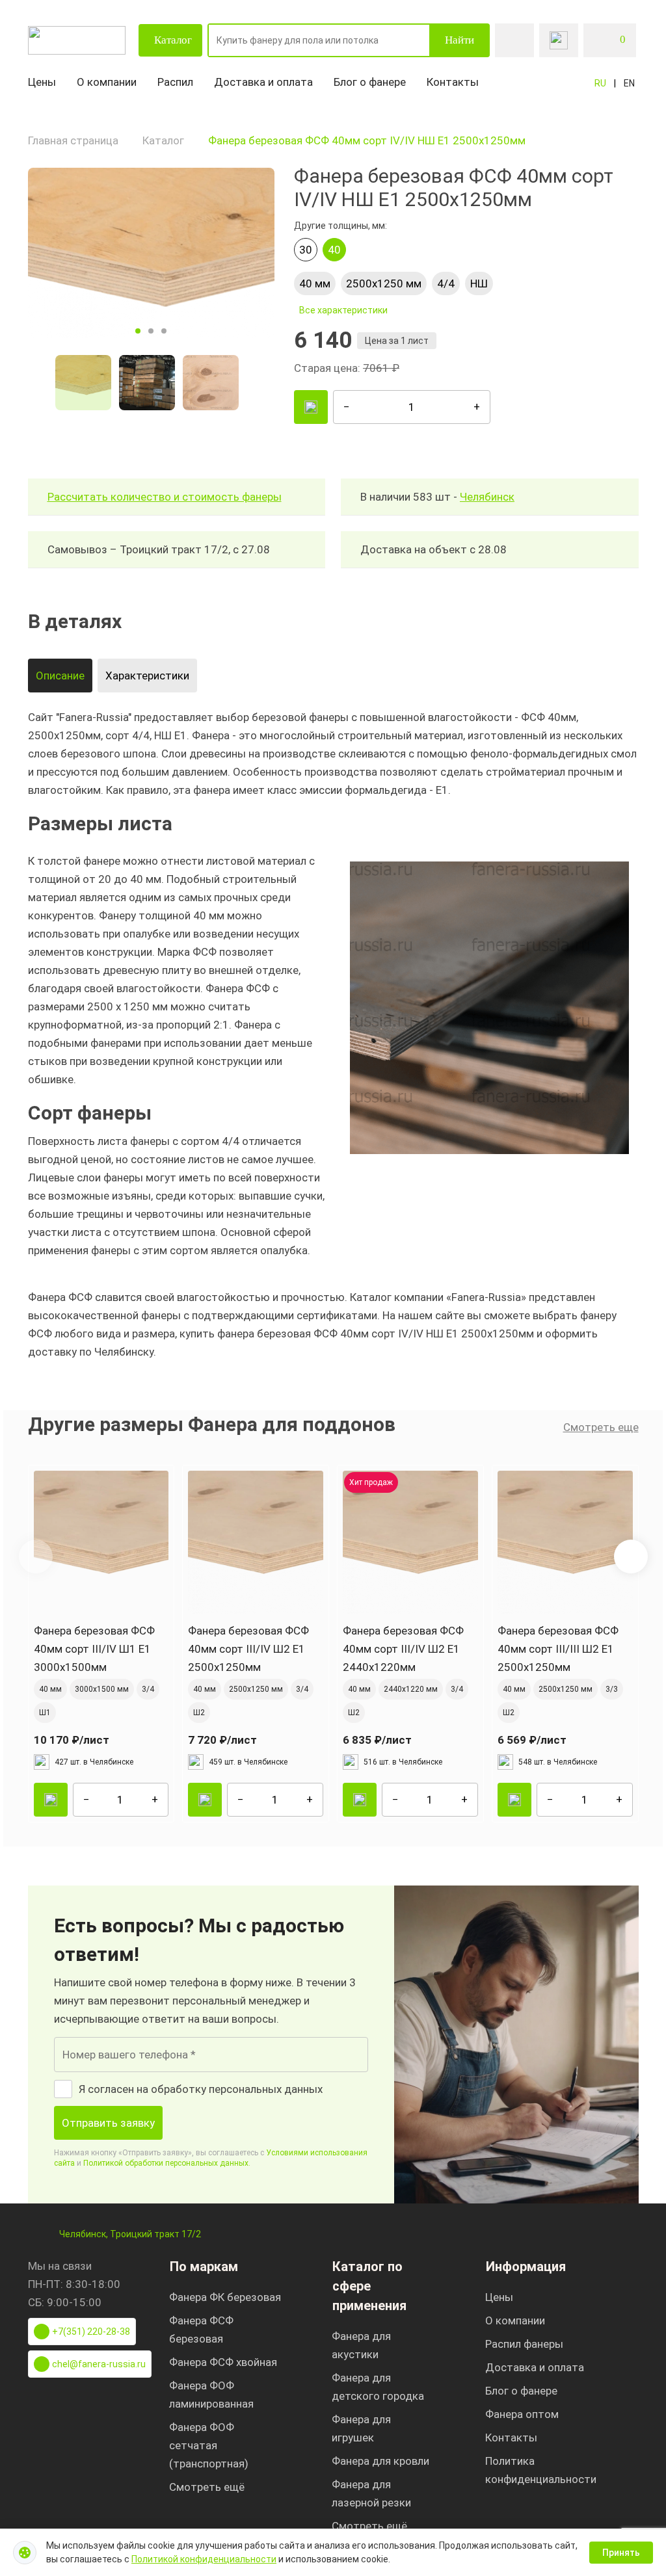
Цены (42, 82)
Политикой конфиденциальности (204, 2559)
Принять (621, 2553)
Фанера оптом (522, 2414)
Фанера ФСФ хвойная (223, 2362)
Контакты (453, 82)
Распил (175, 82)
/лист (72, 1740)
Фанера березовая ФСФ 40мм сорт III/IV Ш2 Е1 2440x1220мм (403, 1649)
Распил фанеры (524, 2344)
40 (334, 250)
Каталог (173, 40)
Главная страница (73, 140)
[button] (631, 1557)
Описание (60, 676)
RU (600, 83)
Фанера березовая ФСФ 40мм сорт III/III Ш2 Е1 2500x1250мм (558, 1649)
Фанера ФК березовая (225, 2297)
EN (629, 83)
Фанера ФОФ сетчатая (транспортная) (209, 2445)
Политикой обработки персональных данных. (167, 2163)
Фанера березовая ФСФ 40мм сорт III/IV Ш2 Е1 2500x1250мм (248, 1649)
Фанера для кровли (380, 2461)
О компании (107, 82)
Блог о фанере (370, 82)
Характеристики (147, 676)
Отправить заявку (108, 2123)
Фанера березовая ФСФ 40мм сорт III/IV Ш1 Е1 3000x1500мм (94, 1649)
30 (306, 250)
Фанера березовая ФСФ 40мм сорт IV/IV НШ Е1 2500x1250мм (367, 140)
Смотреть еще (601, 1427)
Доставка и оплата (263, 82)
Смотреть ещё (207, 2487)
